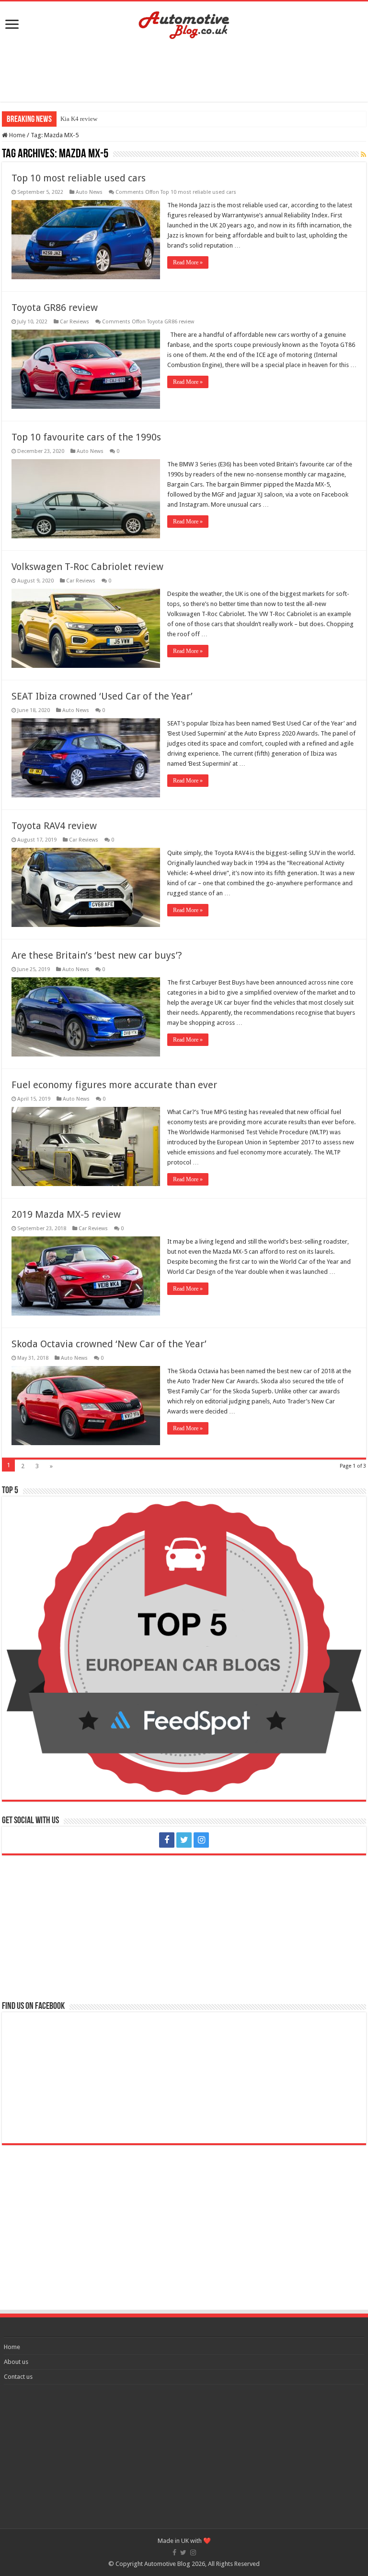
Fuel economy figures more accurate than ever (114, 1085)
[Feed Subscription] (363, 154)
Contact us (18, 2377)
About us (16, 2362)
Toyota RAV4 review (54, 826)
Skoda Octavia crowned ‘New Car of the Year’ (109, 1344)
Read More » (188, 262)
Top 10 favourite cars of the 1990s (86, 437)
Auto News (89, 192)
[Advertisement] (184, 71)
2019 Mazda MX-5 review (66, 1214)
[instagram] (201, 1840)
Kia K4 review (79, 119)
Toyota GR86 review (55, 308)
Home (17, 135)
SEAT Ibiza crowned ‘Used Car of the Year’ (102, 696)
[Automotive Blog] (184, 24)
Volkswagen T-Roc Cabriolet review (87, 567)
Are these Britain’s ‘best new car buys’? (97, 955)
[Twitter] (184, 1840)
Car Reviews (75, 322)
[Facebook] (167, 1840)
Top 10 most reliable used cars (79, 178)
